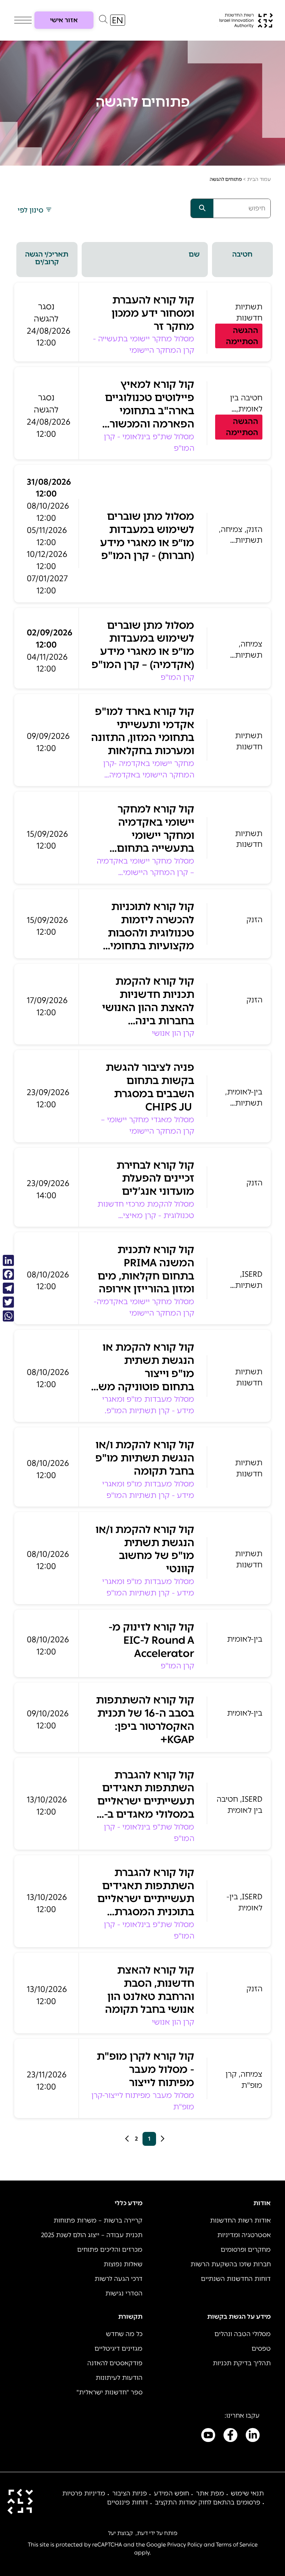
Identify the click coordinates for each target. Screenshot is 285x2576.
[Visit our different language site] (118, 20)
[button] (103, 21)
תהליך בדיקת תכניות (242, 2363)
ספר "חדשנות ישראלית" (109, 2392)
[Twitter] (8, 1302)
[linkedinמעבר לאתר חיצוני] (253, 2436)
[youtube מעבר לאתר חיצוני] (208, 2436)
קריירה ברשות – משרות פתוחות (98, 2220)
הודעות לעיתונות (119, 2378)
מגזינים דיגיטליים (119, 2349)
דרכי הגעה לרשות (119, 2279)
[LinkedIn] (8, 1260)
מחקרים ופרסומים (246, 2250)
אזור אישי (64, 20)
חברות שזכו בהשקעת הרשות (231, 2264)
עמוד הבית (259, 179)
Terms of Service (237, 2545)
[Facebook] (8, 1274)
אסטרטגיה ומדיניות (244, 2235)
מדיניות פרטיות (84, 2493)
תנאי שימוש (247, 2493)
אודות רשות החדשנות (240, 2220)
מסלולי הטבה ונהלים (243, 2334)
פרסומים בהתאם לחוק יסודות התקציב (208, 2502)
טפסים (261, 2349)
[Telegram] (8, 1288)
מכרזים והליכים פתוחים (110, 2250)
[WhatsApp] (8, 1316)
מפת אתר (210, 2493)
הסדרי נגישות (124, 2293)
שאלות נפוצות (123, 2264)
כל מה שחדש (124, 2334)
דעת (142, 2533)
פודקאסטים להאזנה (115, 2363)
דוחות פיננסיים (128, 2502)
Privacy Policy (185, 2545)
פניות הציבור (130, 2493)
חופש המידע (172, 2493)
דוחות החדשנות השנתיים (236, 2279)
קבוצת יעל (120, 2533)
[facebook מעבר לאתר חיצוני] (230, 2436)
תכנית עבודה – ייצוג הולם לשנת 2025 (92, 2235)
